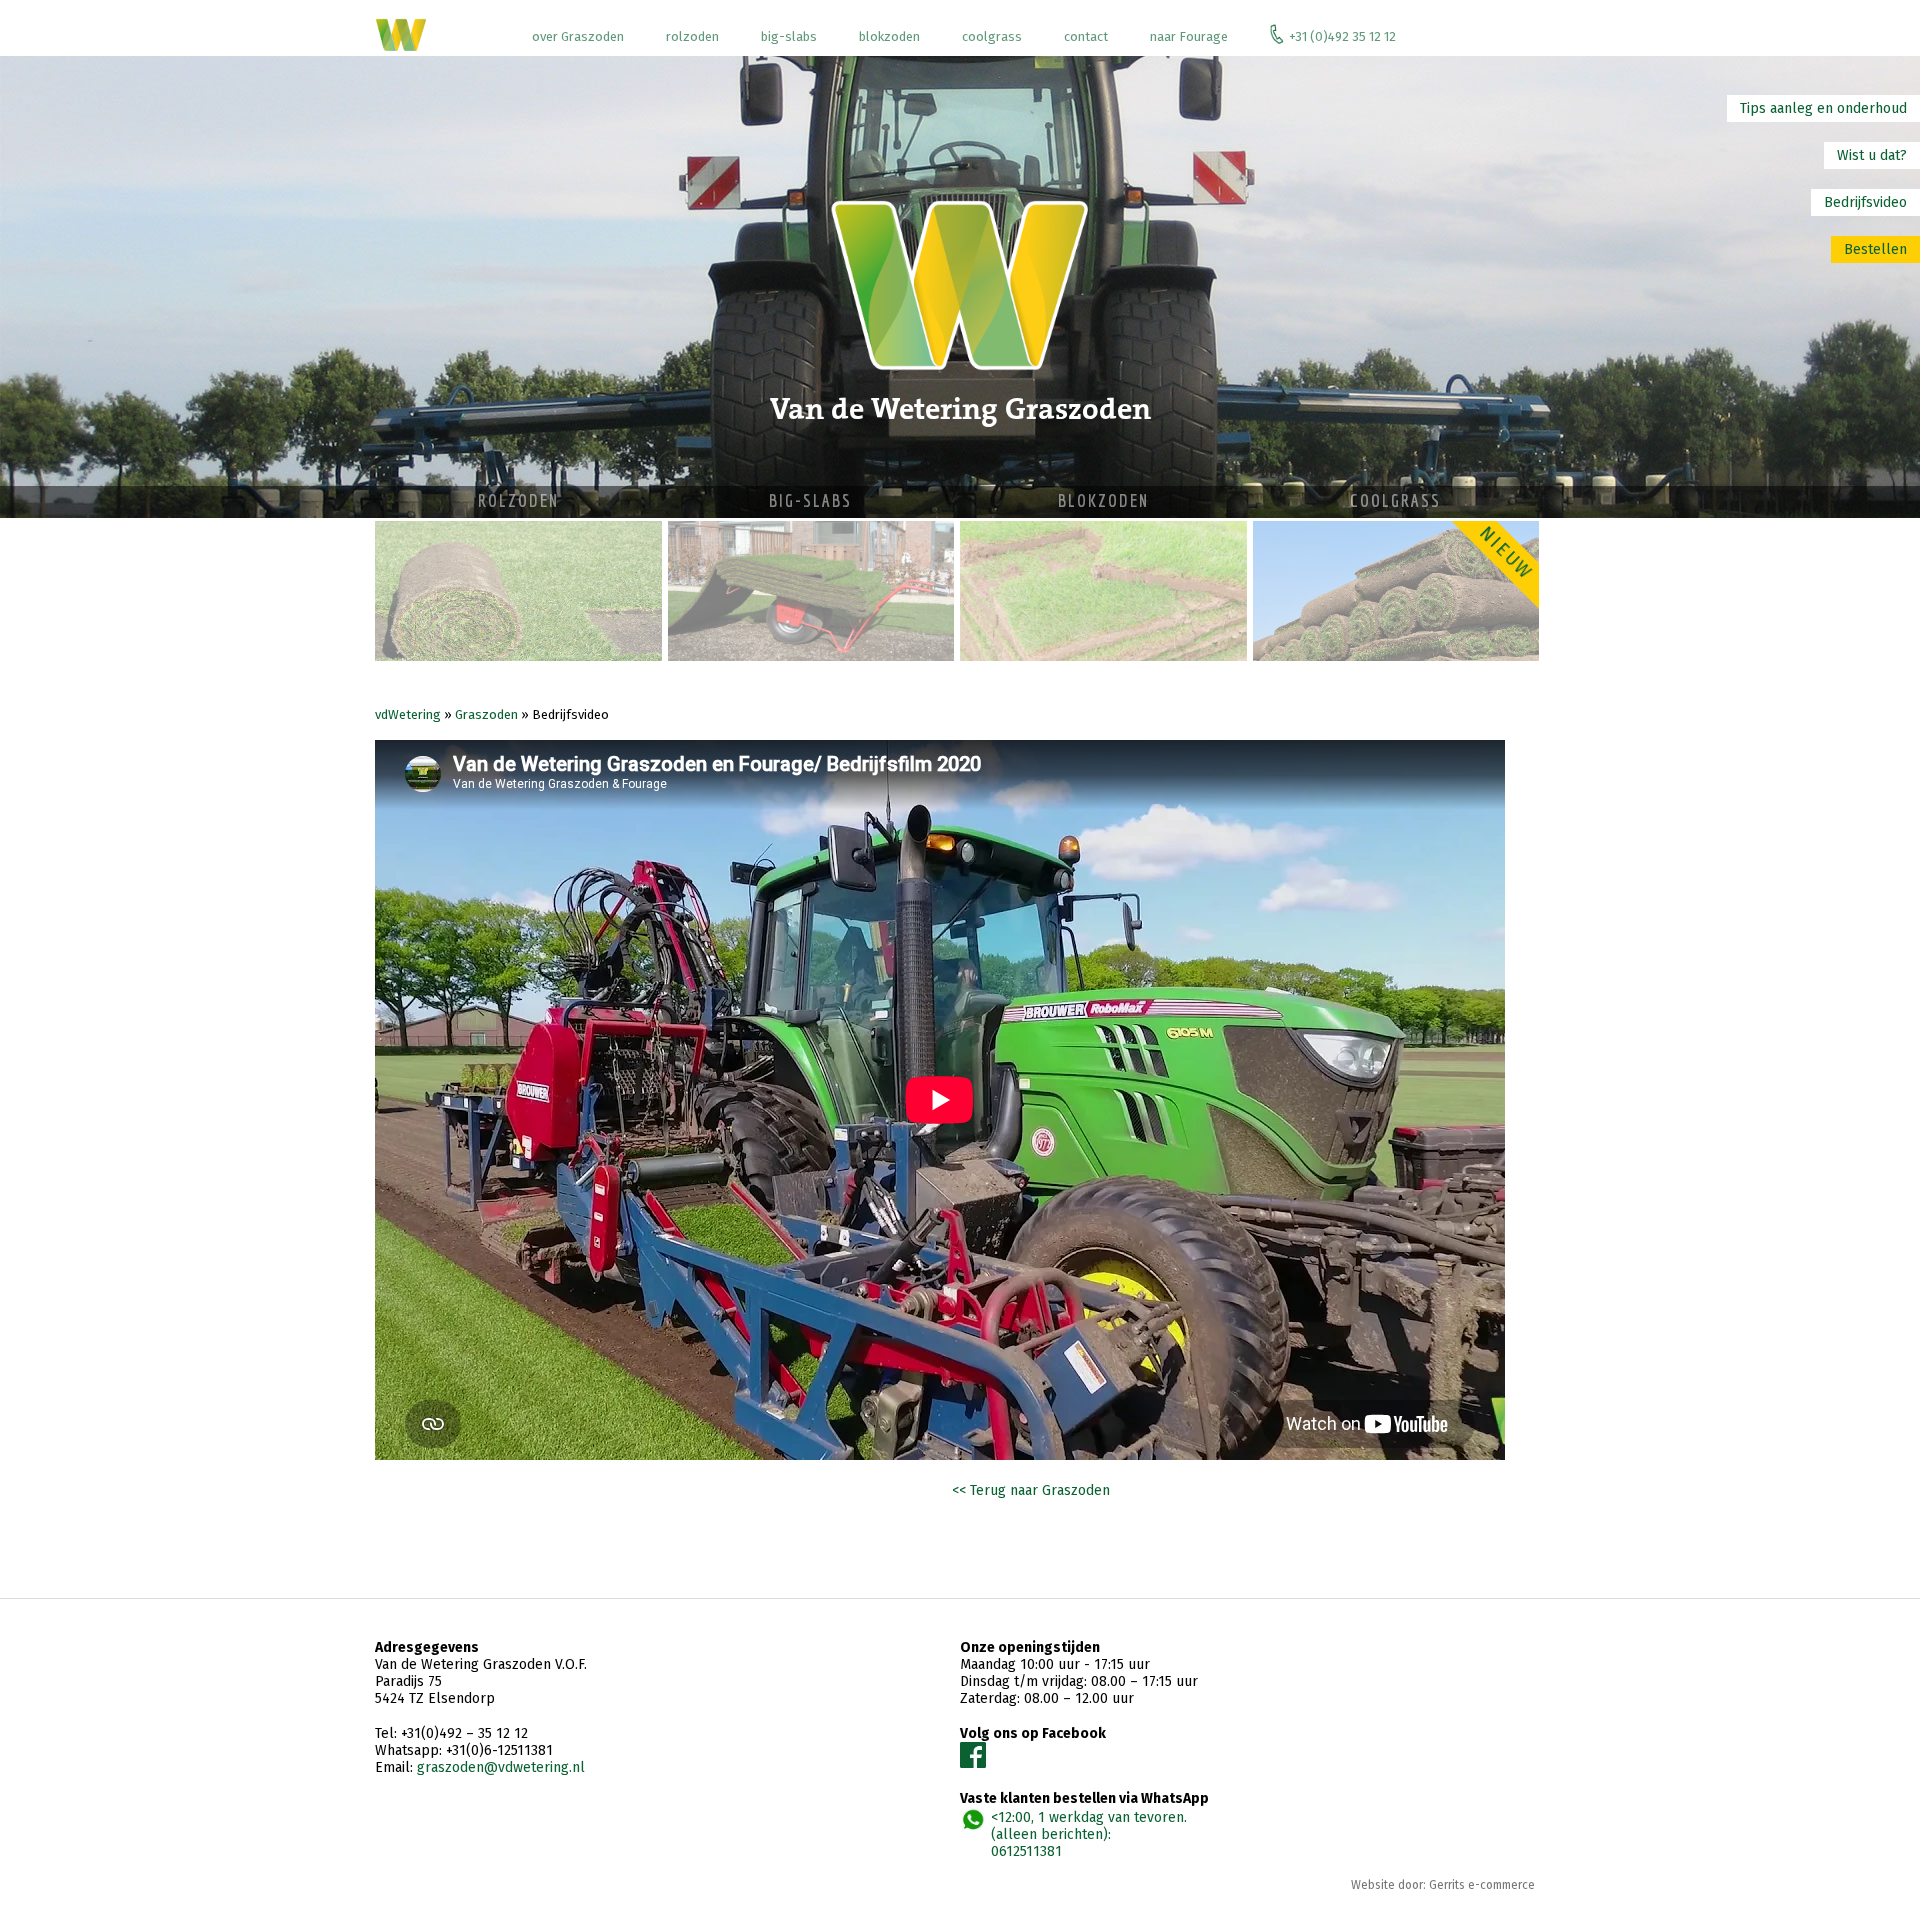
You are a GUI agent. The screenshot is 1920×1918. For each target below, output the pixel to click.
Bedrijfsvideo (1865, 202)
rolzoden (692, 36)
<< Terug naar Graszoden (1031, 1490)
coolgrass (992, 36)
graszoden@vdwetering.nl (501, 1767)
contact (1086, 36)
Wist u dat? (1872, 155)
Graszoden (486, 714)
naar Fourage (1189, 36)
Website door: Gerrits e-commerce (1443, 1885)
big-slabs (789, 36)
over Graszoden (578, 36)
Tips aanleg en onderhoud (1823, 108)
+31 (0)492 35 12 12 (1342, 36)
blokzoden (889, 36)
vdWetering (408, 714)
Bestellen (1875, 249)
